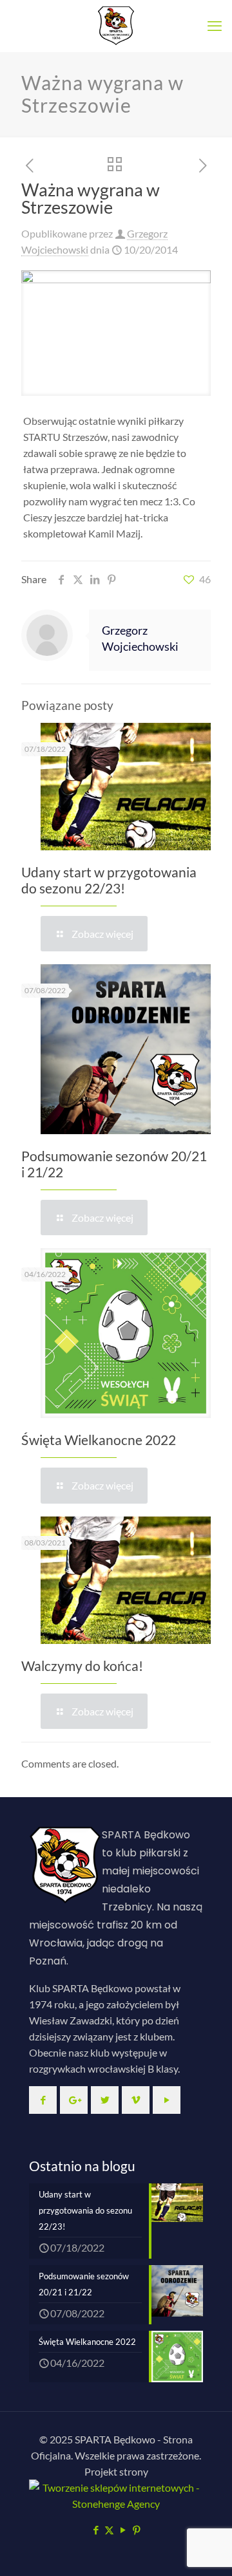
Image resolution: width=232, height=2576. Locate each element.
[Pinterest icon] (136, 2530)
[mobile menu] (215, 26)
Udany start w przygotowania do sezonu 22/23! (109, 880)
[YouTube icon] (123, 2530)
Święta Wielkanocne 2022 (99, 1440)
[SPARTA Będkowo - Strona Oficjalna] (116, 26)
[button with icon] (43, 2100)
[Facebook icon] (96, 2530)
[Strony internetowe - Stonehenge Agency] (116, 2504)
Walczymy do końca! (82, 1666)
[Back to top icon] (206, 2550)
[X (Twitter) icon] (109, 2530)
